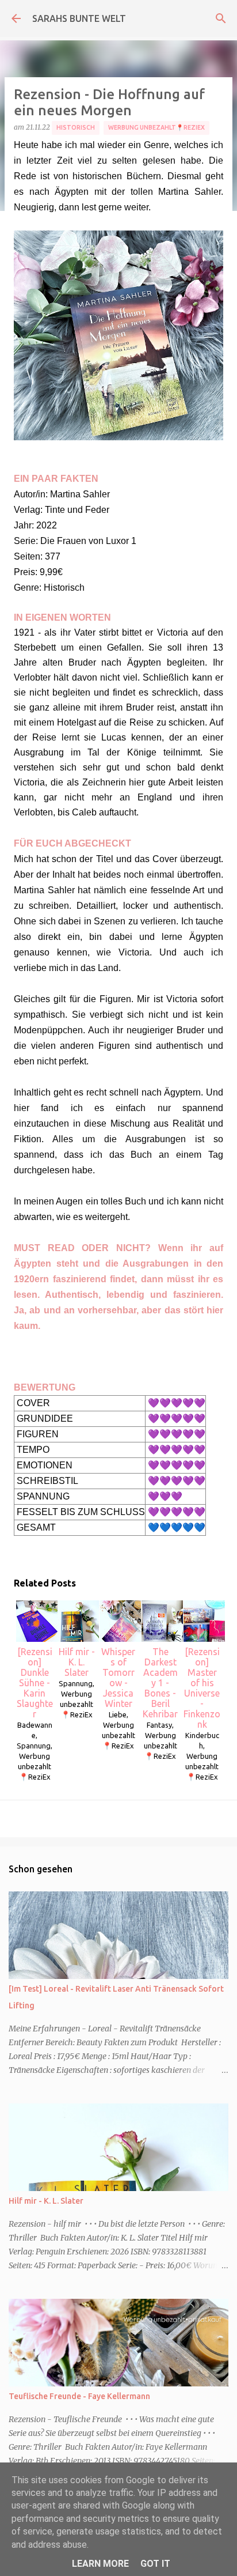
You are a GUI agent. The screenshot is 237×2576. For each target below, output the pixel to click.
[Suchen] (221, 18)
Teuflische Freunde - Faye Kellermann (79, 2396)
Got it (155, 2564)
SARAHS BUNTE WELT (79, 18)
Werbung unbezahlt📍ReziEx (156, 127)
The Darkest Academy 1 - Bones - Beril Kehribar (160, 1683)
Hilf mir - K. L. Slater (77, 1662)
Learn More (100, 2564)
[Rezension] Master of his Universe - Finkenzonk (202, 1688)
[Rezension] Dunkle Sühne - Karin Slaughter (35, 1683)
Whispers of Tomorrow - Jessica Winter (118, 1678)
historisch (76, 127)
